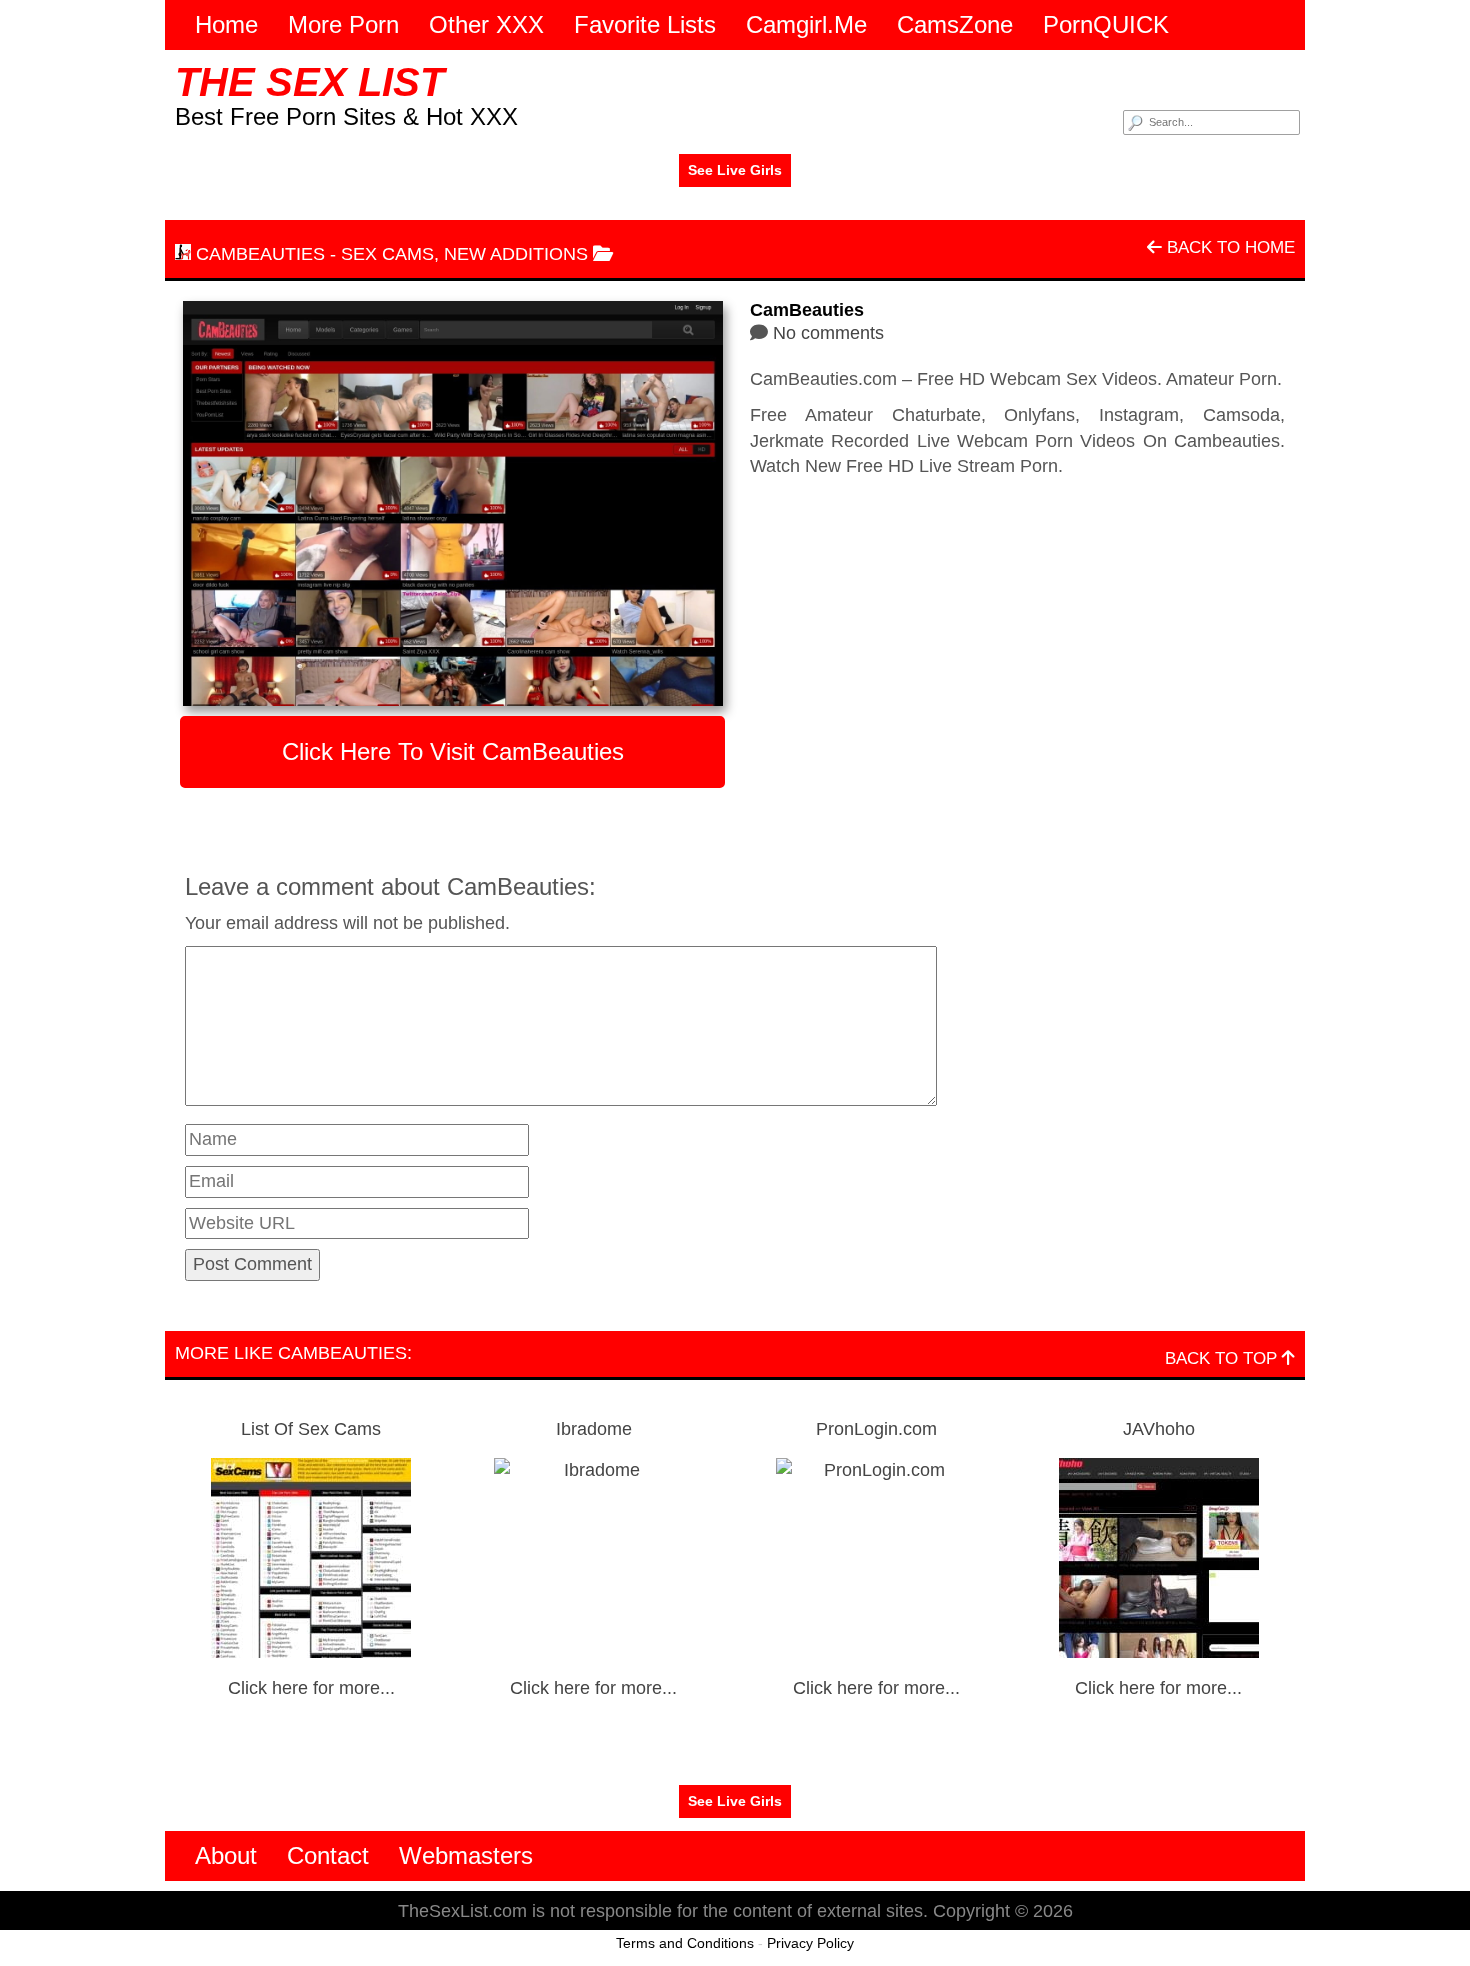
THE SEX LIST (309, 82)
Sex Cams (387, 254)
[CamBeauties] (452, 503)
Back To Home (1228, 247)
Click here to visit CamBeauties (453, 751)
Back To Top (1223, 1358)
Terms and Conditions (685, 1943)
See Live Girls (735, 170)
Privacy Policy (810, 1943)
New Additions (516, 254)
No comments (828, 333)
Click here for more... (311, 1688)
